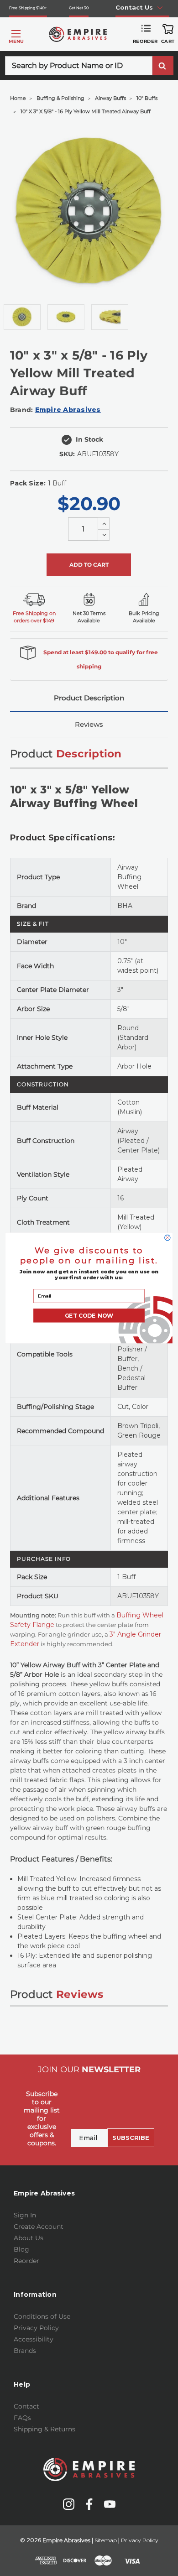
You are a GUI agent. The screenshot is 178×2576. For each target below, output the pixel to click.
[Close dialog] (168, 1238)
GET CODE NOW (89, 1316)
